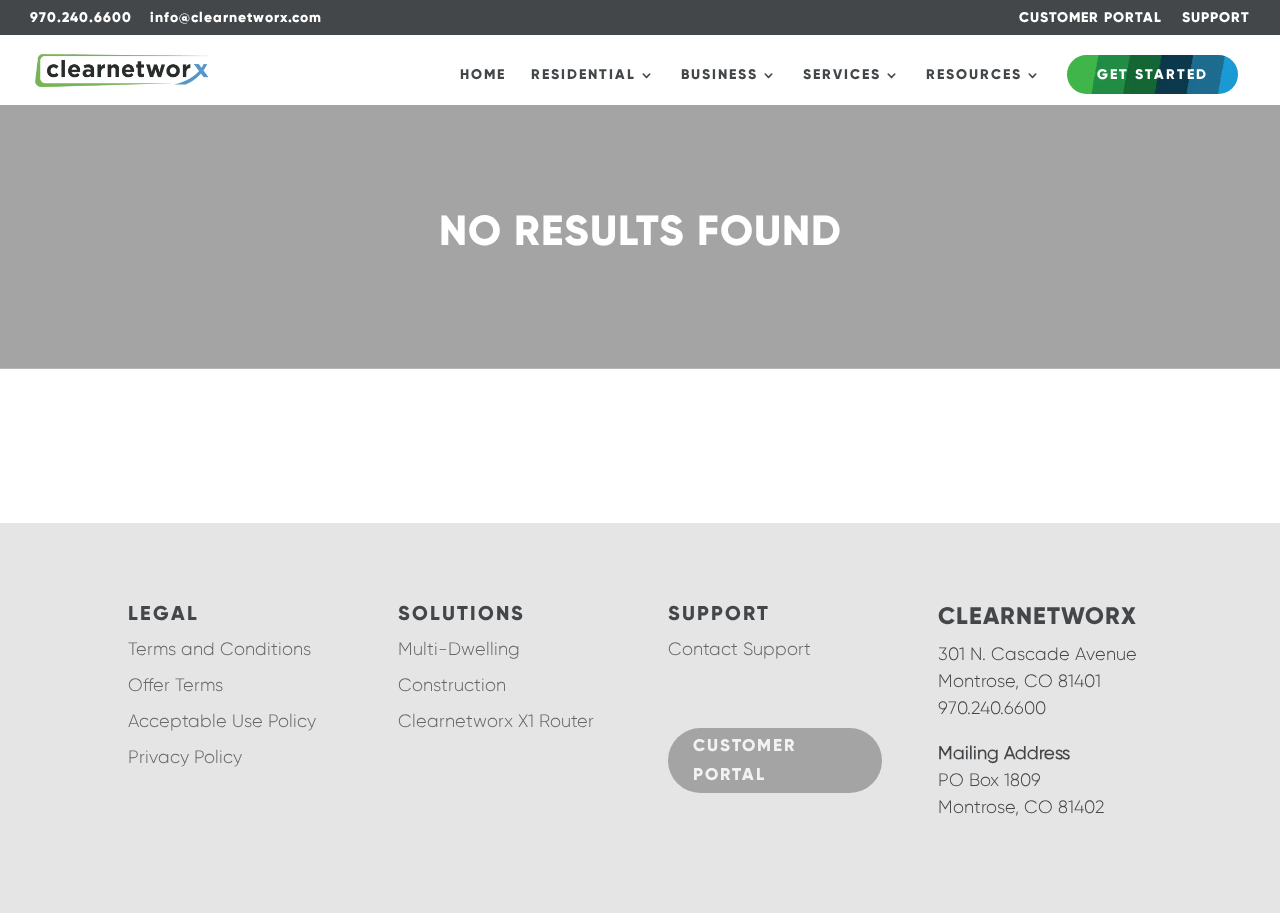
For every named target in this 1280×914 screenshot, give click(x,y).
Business (719, 75)
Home (483, 75)
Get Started (1152, 74)
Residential (583, 75)
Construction (452, 685)
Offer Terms (175, 685)
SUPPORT (1216, 18)
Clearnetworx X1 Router (496, 721)
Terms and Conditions (219, 649)
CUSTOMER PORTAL (1090, 18)
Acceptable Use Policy (222, 721)
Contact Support (739, 649)
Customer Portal (744, 760)
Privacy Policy (185, 757)
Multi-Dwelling (459, 649)
